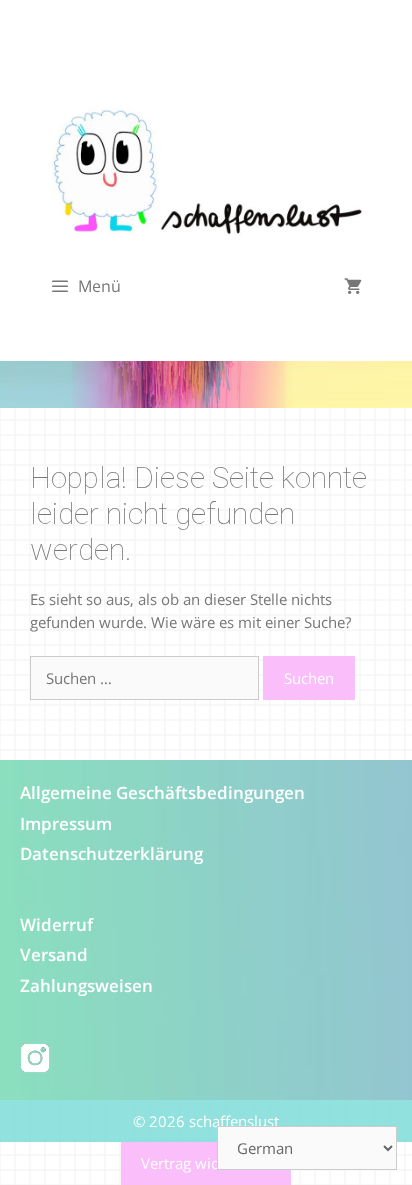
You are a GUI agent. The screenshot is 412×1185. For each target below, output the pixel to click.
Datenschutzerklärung (111, 853)
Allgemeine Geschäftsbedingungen (162, 792)
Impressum (66, 823)
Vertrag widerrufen (206, 1163)
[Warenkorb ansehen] (353, 287)
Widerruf (56, 924)
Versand (54, 954)
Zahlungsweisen (86, 985)
